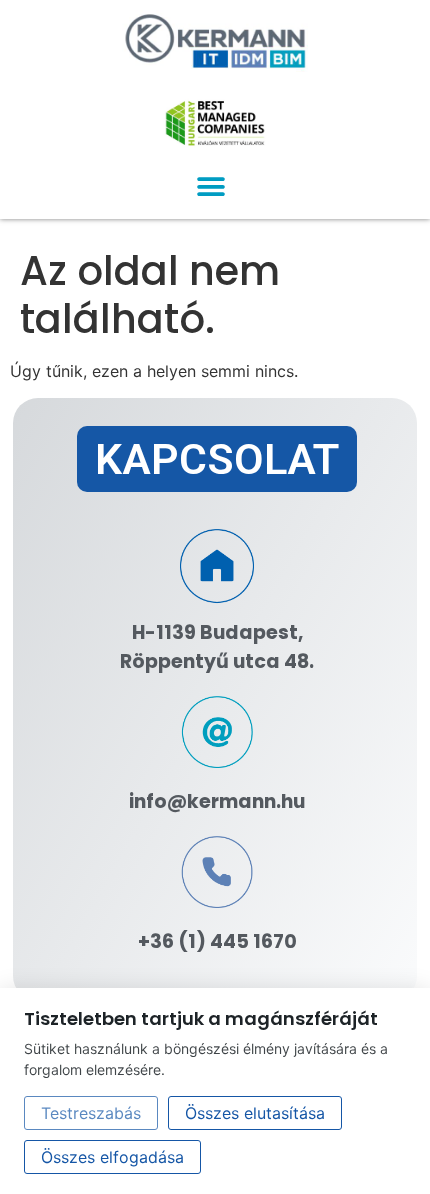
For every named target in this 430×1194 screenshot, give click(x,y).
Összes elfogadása (112, 1157)
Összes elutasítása (255, 1113)
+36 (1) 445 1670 (217, 941)
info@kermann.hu (217, 801)
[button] (210, 186)
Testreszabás (91, 1113)
